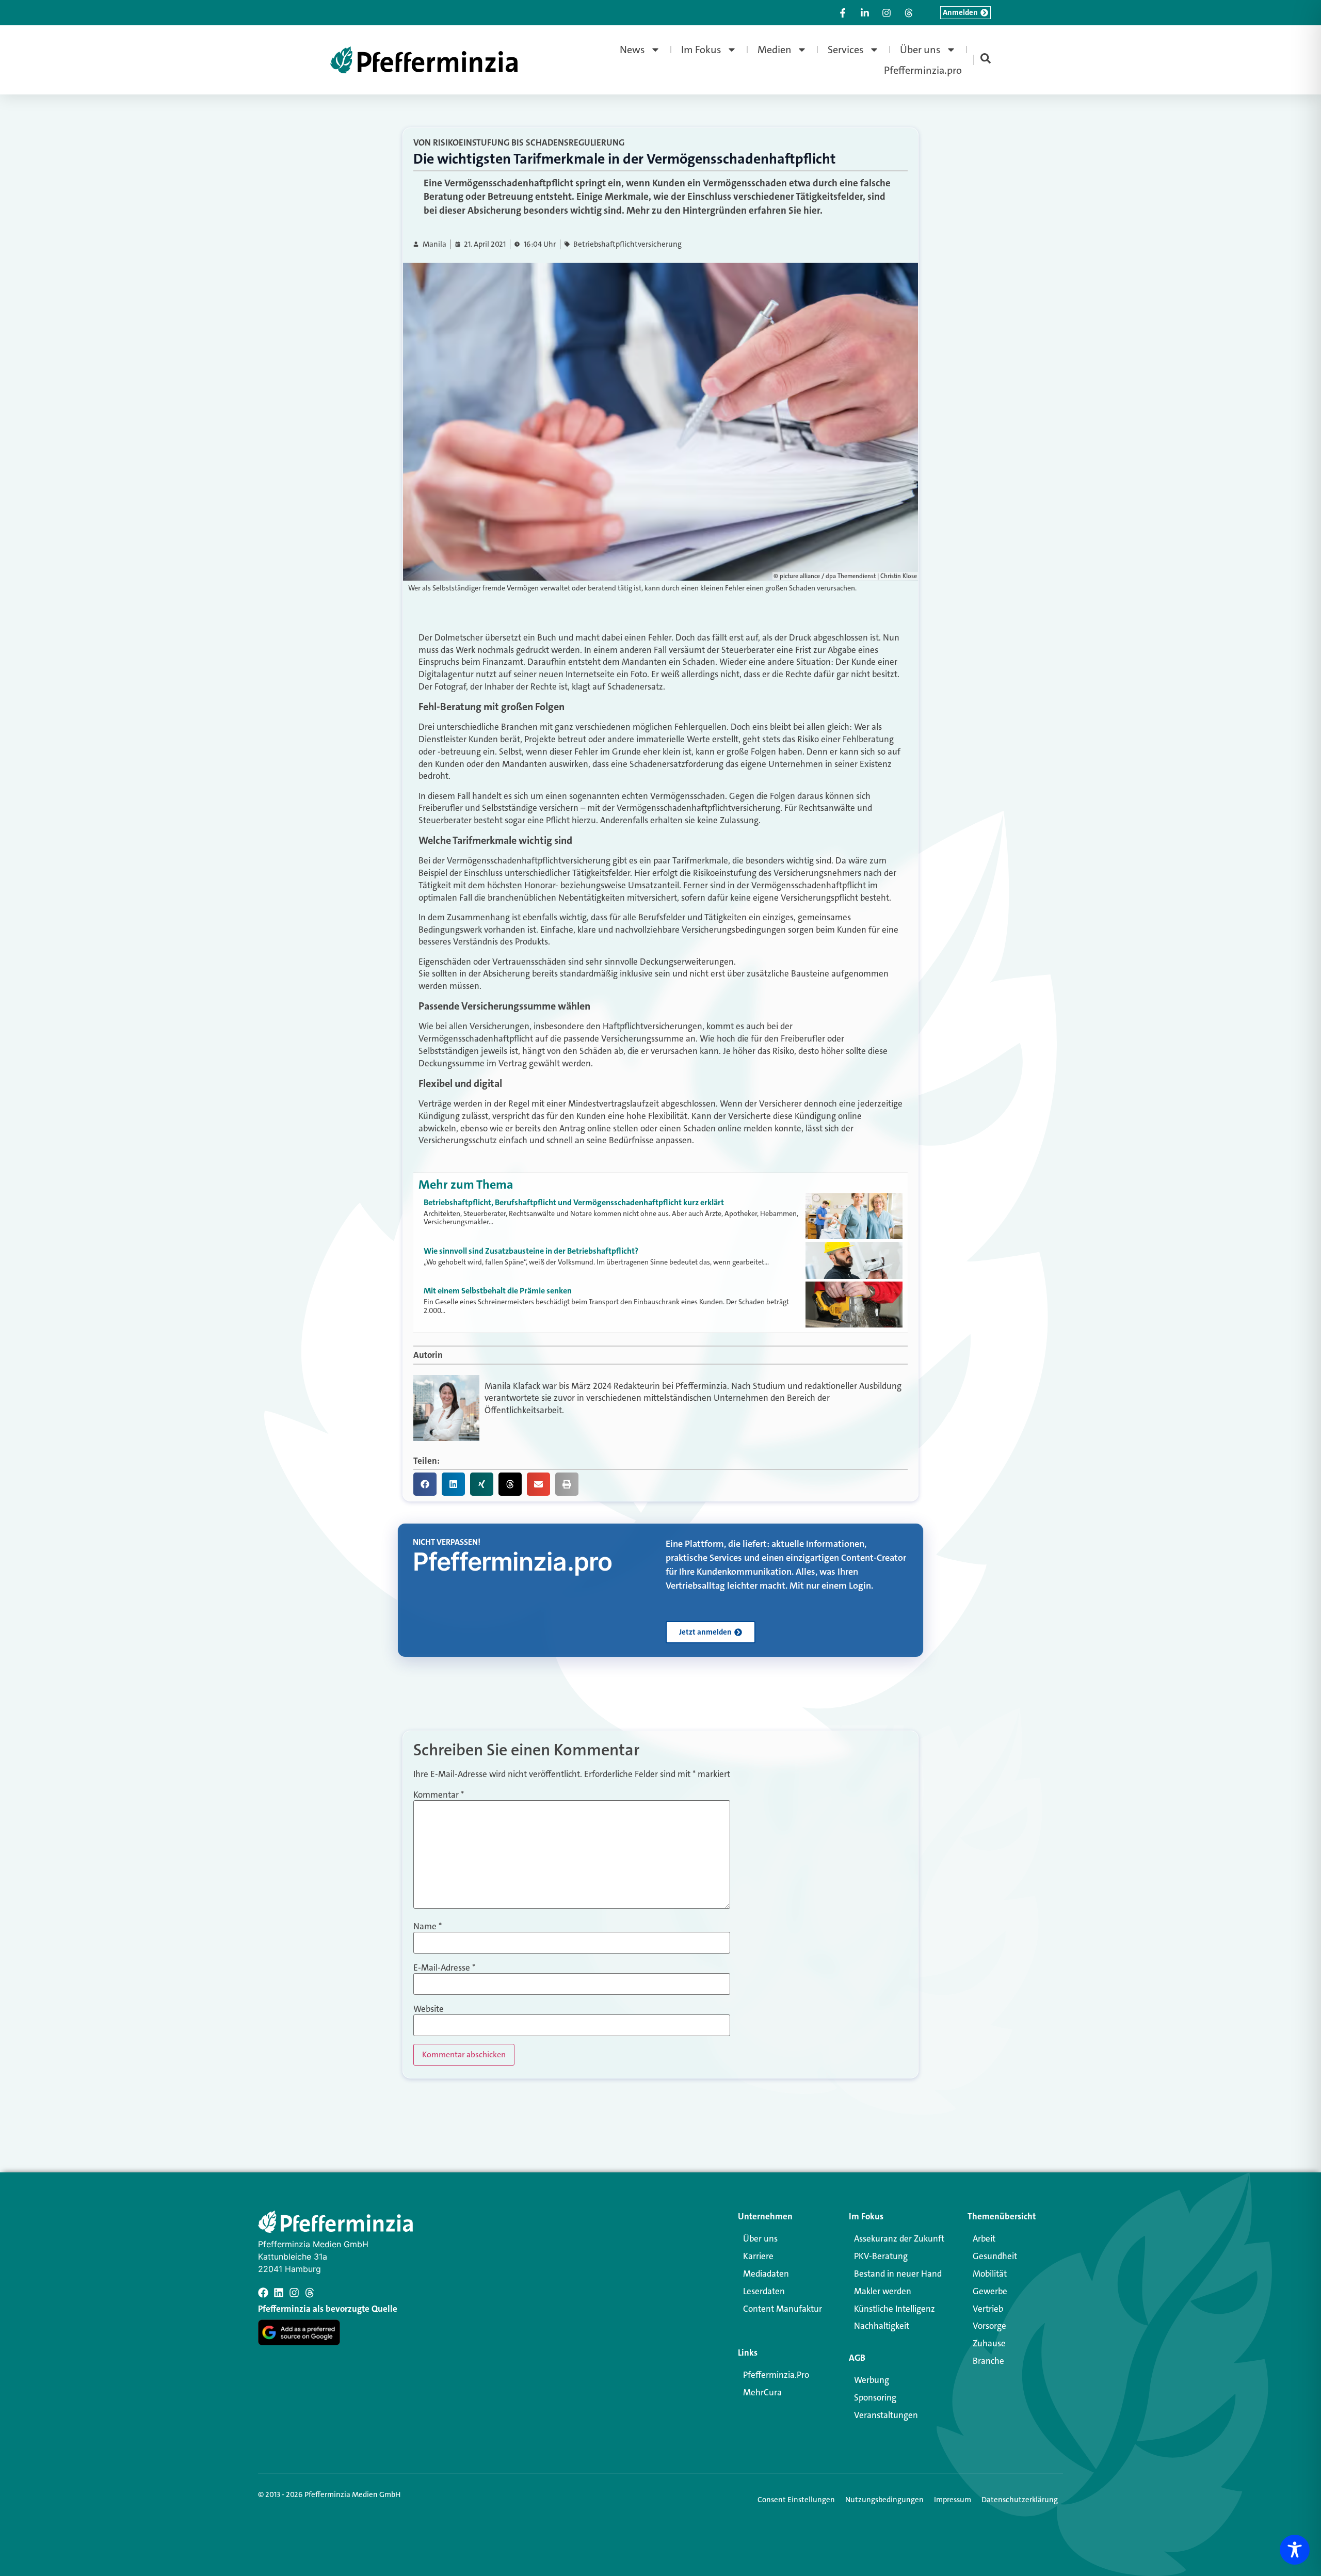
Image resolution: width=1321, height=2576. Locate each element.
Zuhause (989, 2343)
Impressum (953, 2500)
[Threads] (310, 2293)
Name (428, 1926)
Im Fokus (701, 50)
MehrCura (762, 2392)
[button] (425, 1484)
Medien (775, 50)
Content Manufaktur (783, 2309)
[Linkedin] (279, 2293)
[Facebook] (263, 2293)
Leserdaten (764, 2291)
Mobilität (990, 2274)
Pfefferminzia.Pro (776, 2375)
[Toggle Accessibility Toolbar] (1295, 2550)
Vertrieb (988, 2309)
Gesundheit (995, 2256)
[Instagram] (294, 2293)
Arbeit (984, 2238)
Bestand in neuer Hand (898, 2274)
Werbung (872, 2380)
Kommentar (439, 1795)
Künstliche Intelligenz (895, 2309)
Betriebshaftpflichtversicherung (627, 244)
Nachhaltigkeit (882, 2326)
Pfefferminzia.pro (923, 70)
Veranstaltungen (886, 2415)
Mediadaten (766, 2274)
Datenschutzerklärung (1020, 2500)
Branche (988, 2361)
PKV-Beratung (881, 2256)
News (632, 50)
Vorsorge (989, 2326)
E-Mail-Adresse (444, 1968)
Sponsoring (875, 2397)
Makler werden (883, 2291)
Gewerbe (990, 2291)
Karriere (758, 2256)
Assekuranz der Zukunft (899, 2238)
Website (429, 2009)
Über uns (920, 50)
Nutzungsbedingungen (884, 2500)
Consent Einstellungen (796, 2500)
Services (846, 50)
